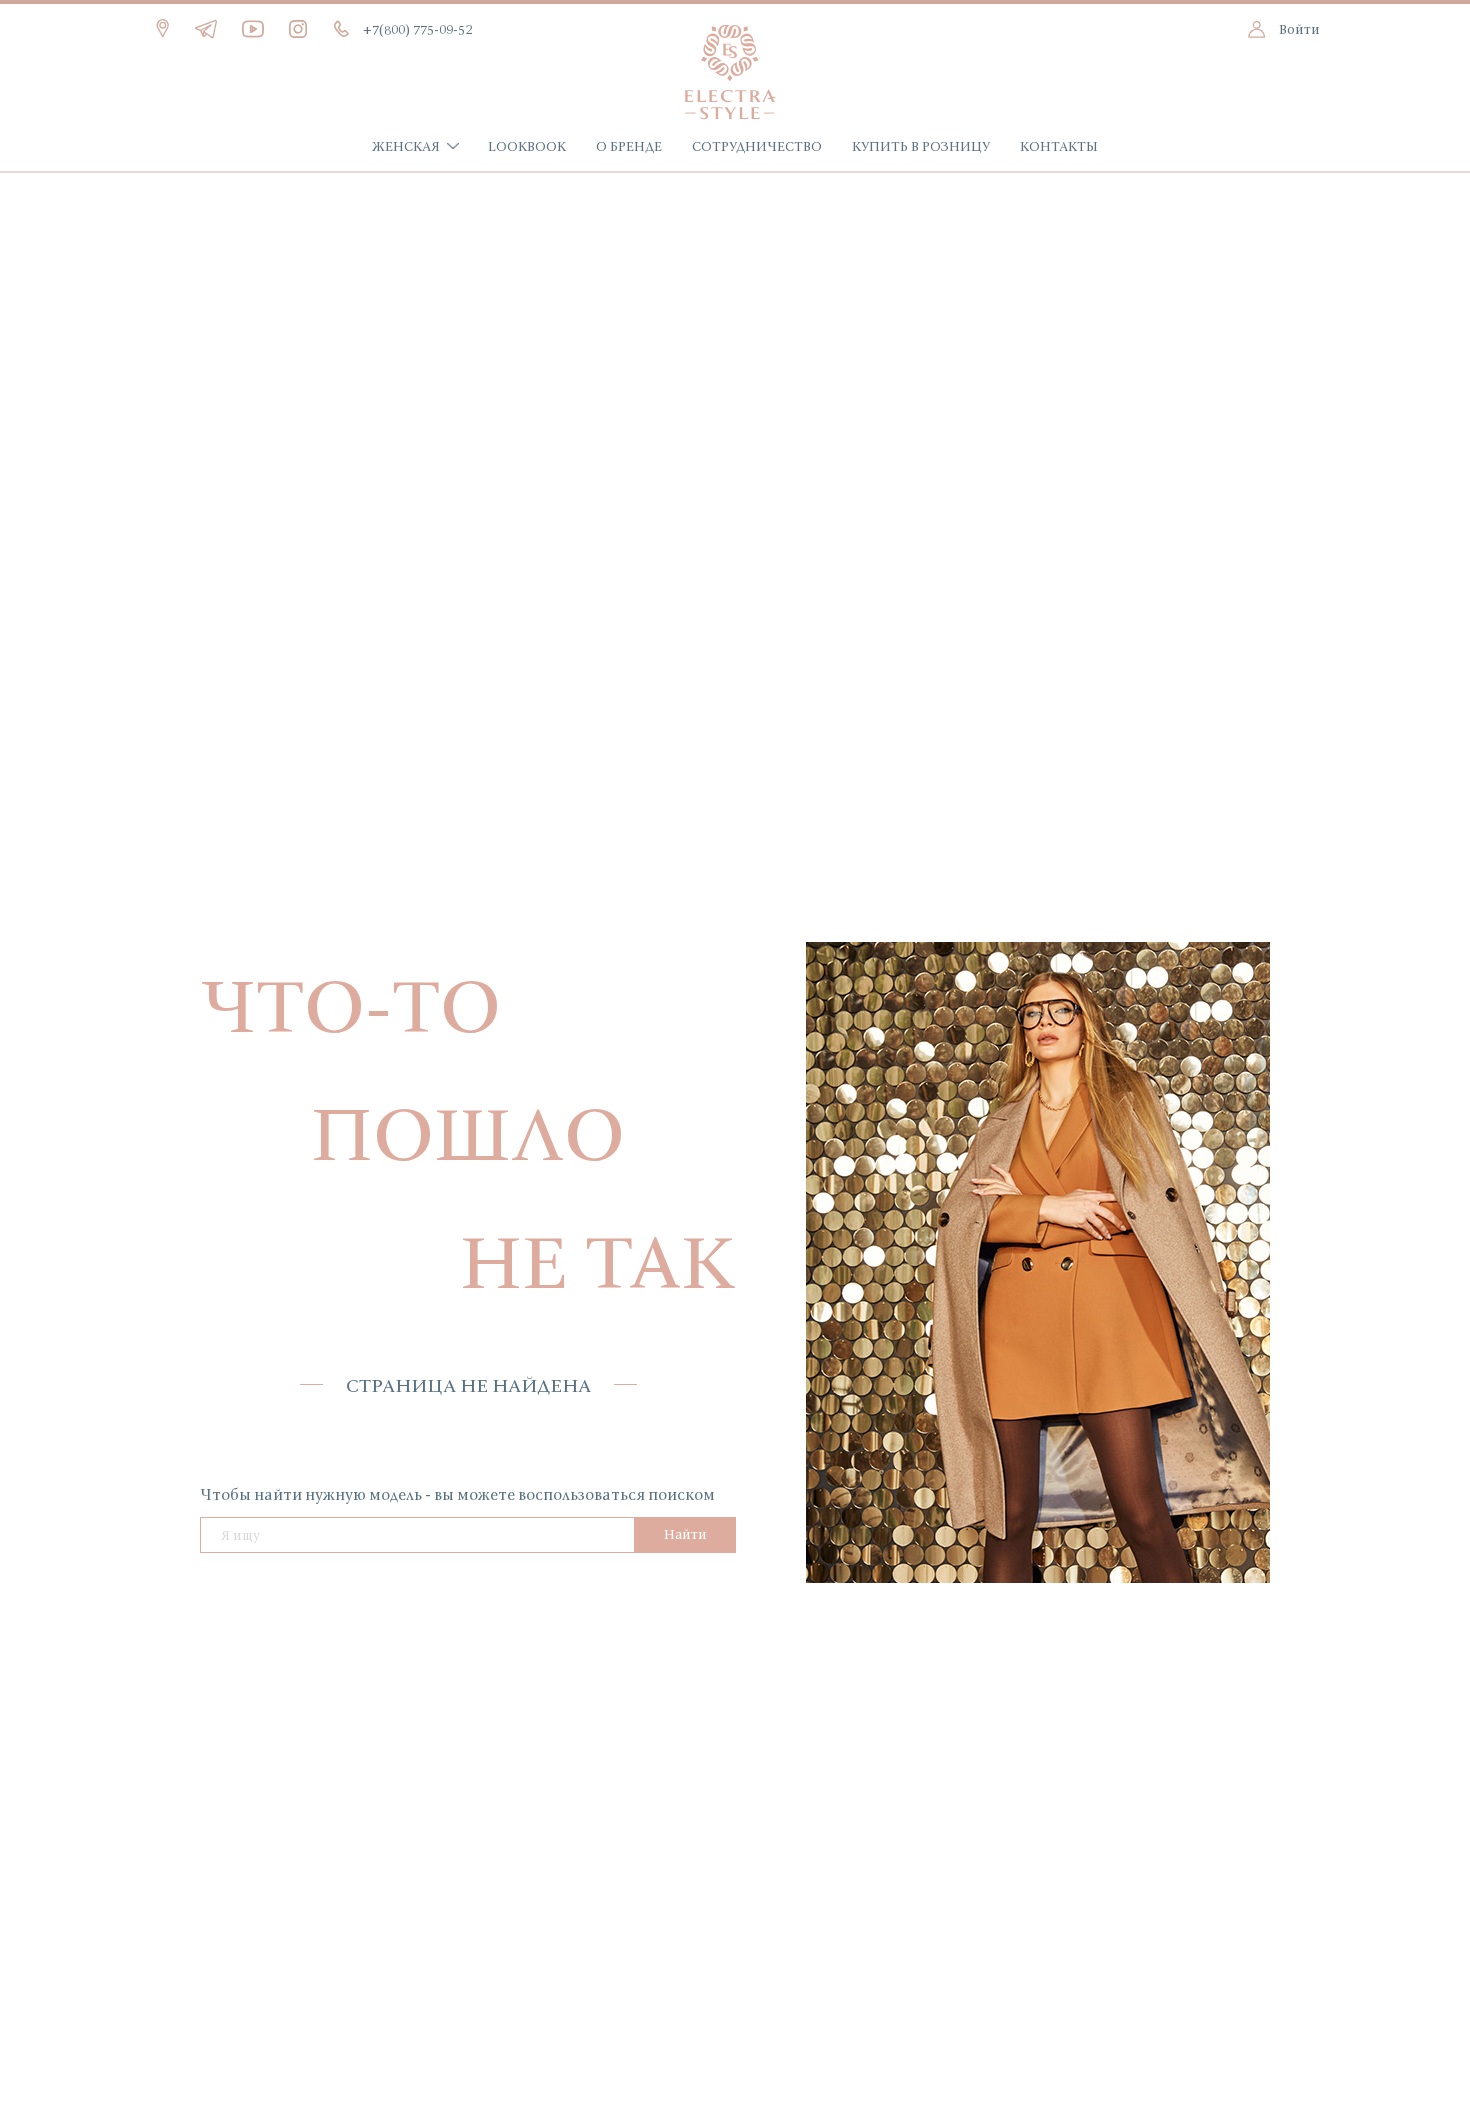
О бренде (629, 146)
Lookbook (527, 146)
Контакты (1059, 146)
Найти (685, 1534)
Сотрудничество (757, 146)
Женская (406, 146)
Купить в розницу (921, 146)
